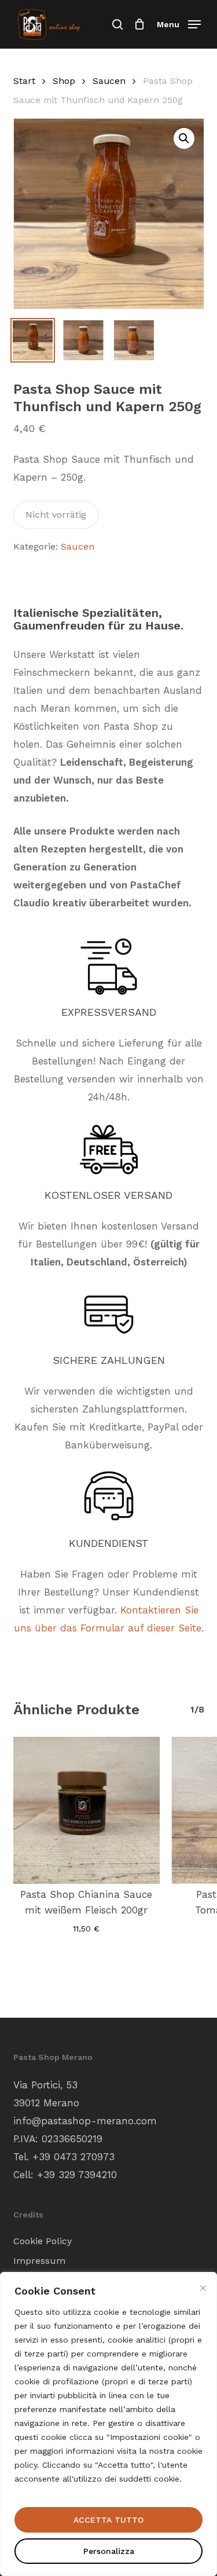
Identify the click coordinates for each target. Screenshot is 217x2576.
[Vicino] (203, 2288)
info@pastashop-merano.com (85, 2121)
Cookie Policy (43, 2241)
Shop (64, 81)
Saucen (109, 81)
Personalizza (109, 2551)
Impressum (39, 2261)
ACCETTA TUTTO (108, 2520)
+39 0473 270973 (73, 2157)
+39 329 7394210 (77, 2175)
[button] (179, 23)
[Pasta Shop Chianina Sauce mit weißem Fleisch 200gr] (87, 1810)
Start (24, 81)
